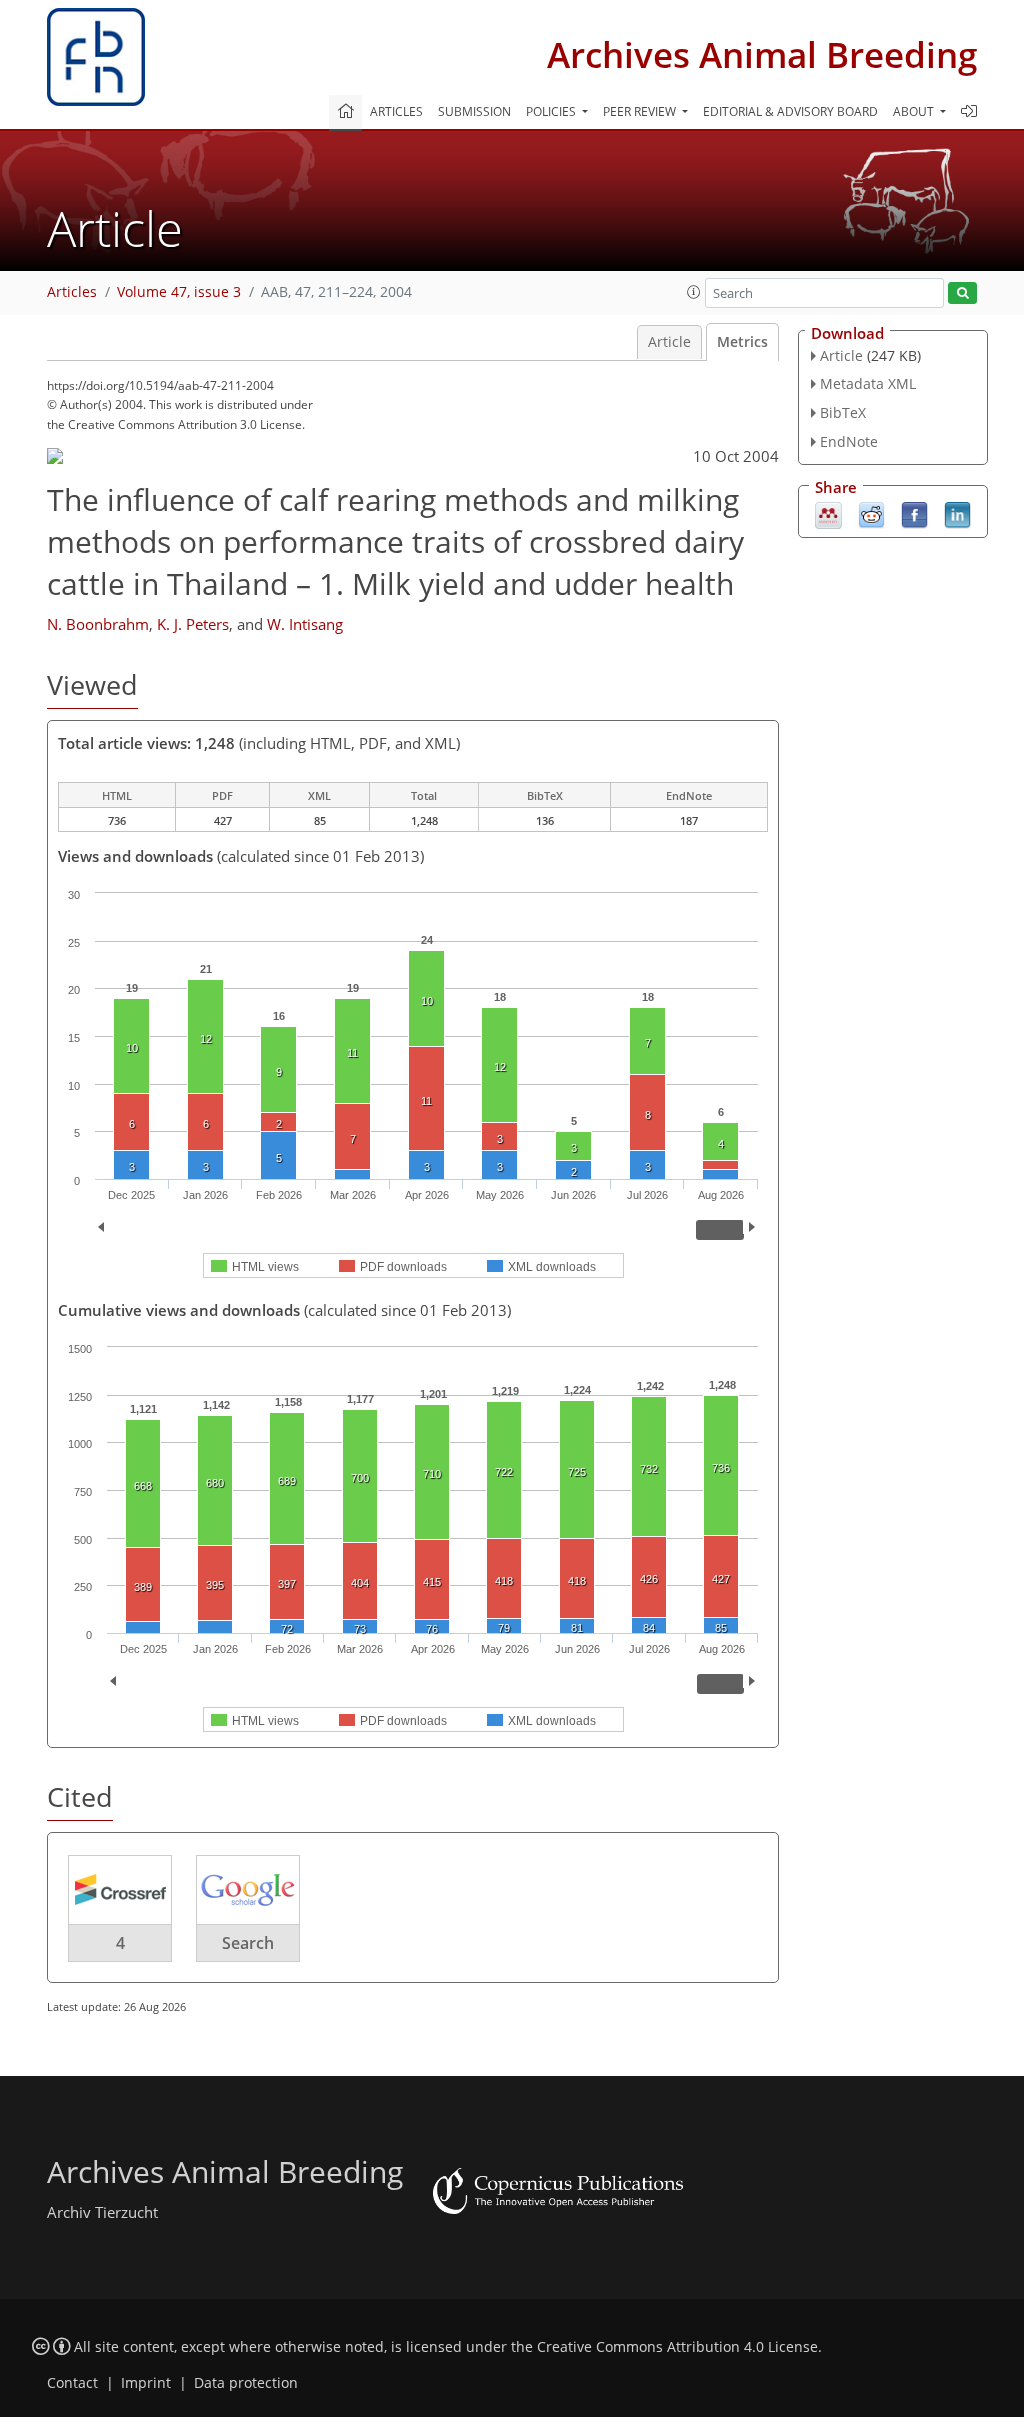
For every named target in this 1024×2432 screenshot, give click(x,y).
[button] (694, 292)
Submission (474, 111)
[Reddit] (871, 513)
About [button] (915, 111)
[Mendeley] (828, 513)
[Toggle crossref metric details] (120, 1889)
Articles (396, 111)
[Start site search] (962, 293)
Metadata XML (868, 383)
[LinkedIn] (957, 513)
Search (248, 1943)
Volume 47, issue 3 (179, 292)
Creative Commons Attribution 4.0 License (677, 2347)
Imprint (146, 2383)
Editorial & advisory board (790, 111)
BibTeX (843, 412)
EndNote (849, 441)
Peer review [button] (641, 111)
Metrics (742, 342)
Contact (72, 2383)
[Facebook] (914, 513)
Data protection (246, 2383)
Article (669, 342)
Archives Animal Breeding (762, 54)
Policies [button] (552, 111)
